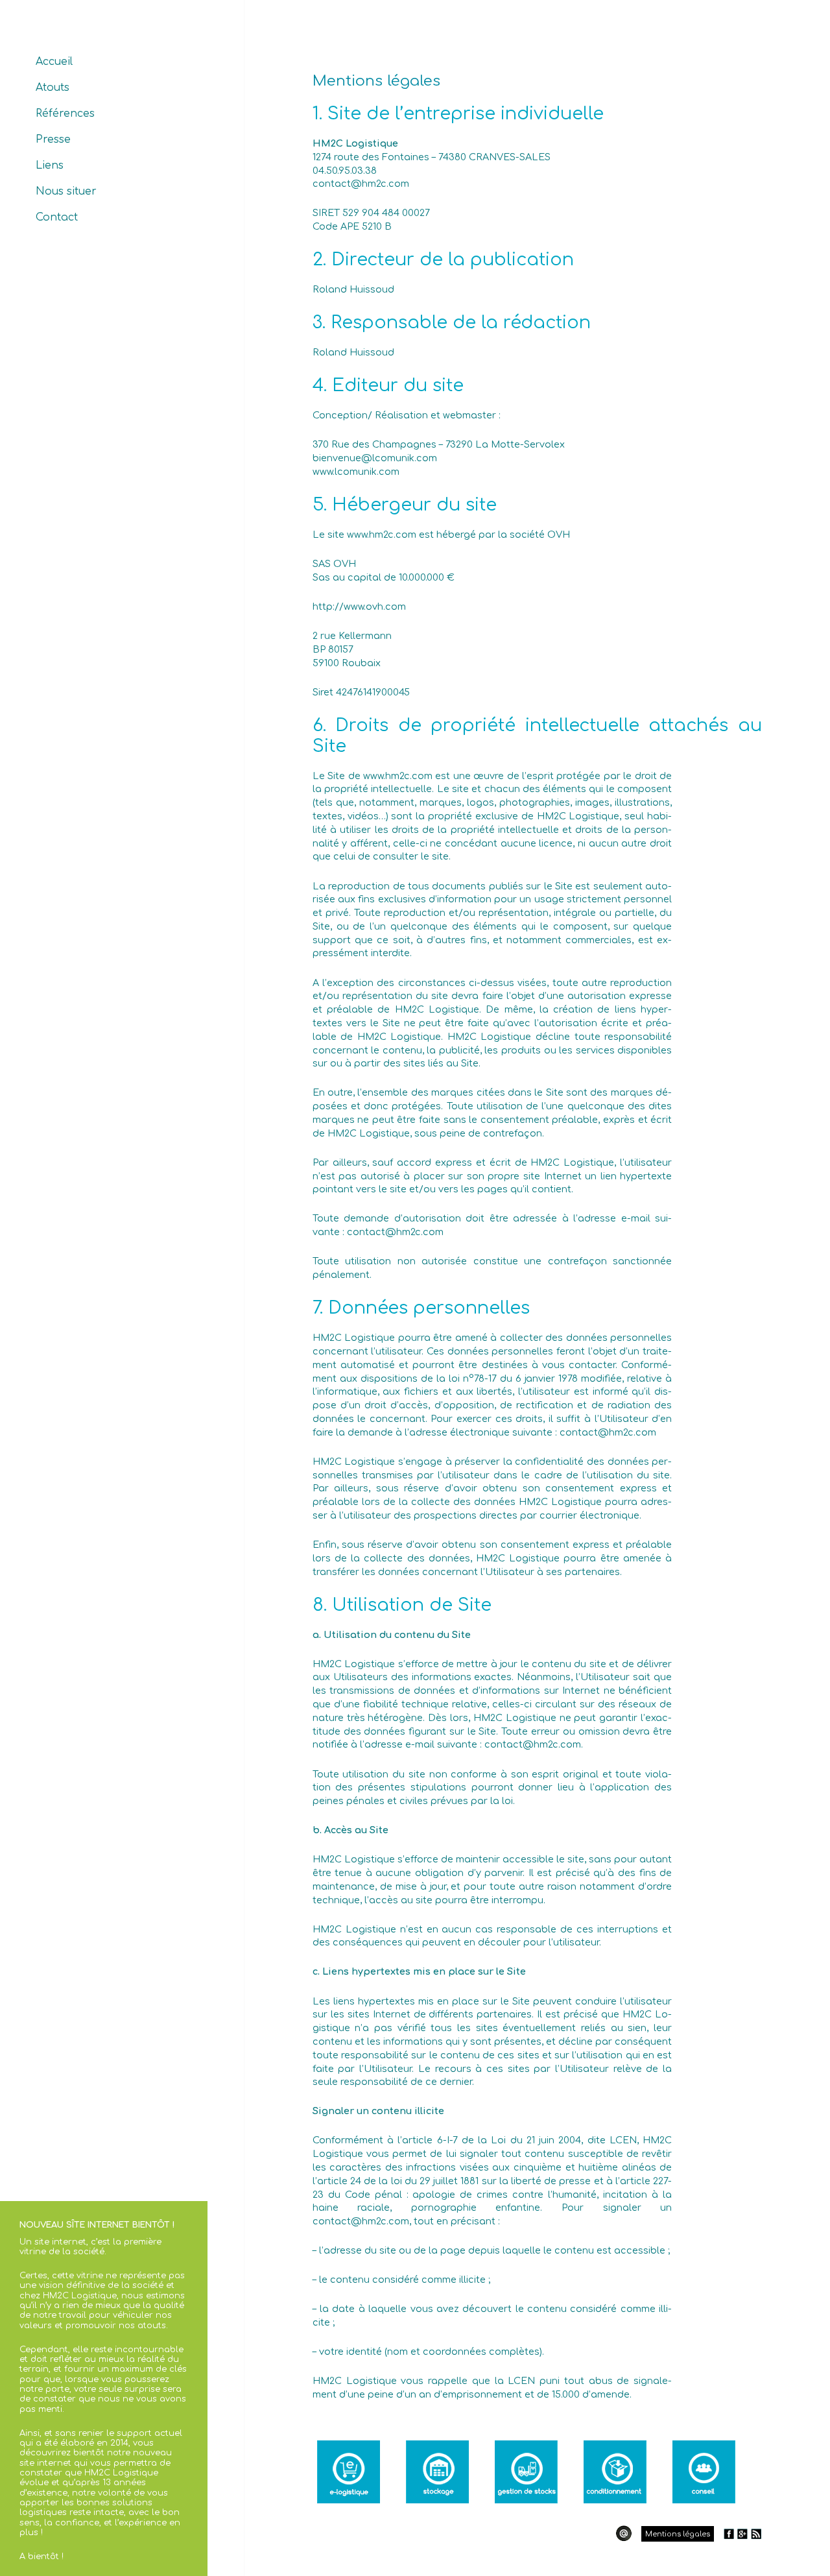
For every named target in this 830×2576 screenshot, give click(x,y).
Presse (53, 139)
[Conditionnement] (615, 2472)
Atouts (53, 88)
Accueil (54, 62)
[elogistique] (349, 2472)
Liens (50, 165)
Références (65, 114)
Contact (57, 217)
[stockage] (437, 2472)
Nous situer (66, 191)
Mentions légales (678, 2534)
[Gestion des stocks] (526, 2472)
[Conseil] (704, 2472)
